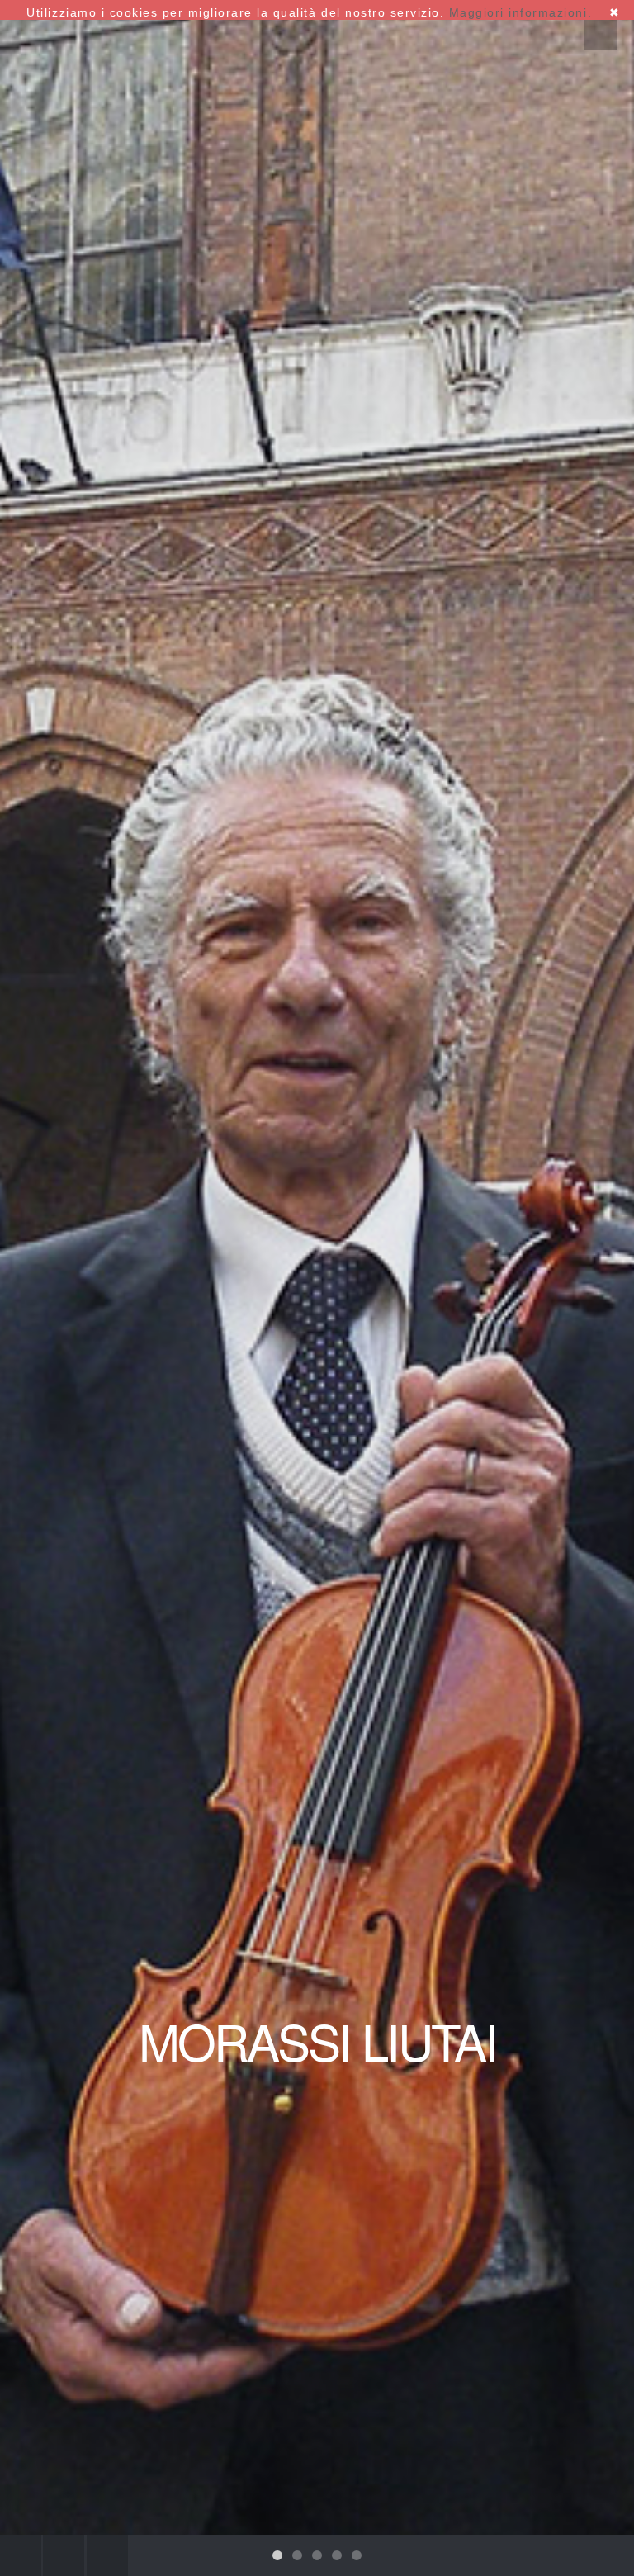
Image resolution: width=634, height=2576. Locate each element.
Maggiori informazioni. (520, 12)
